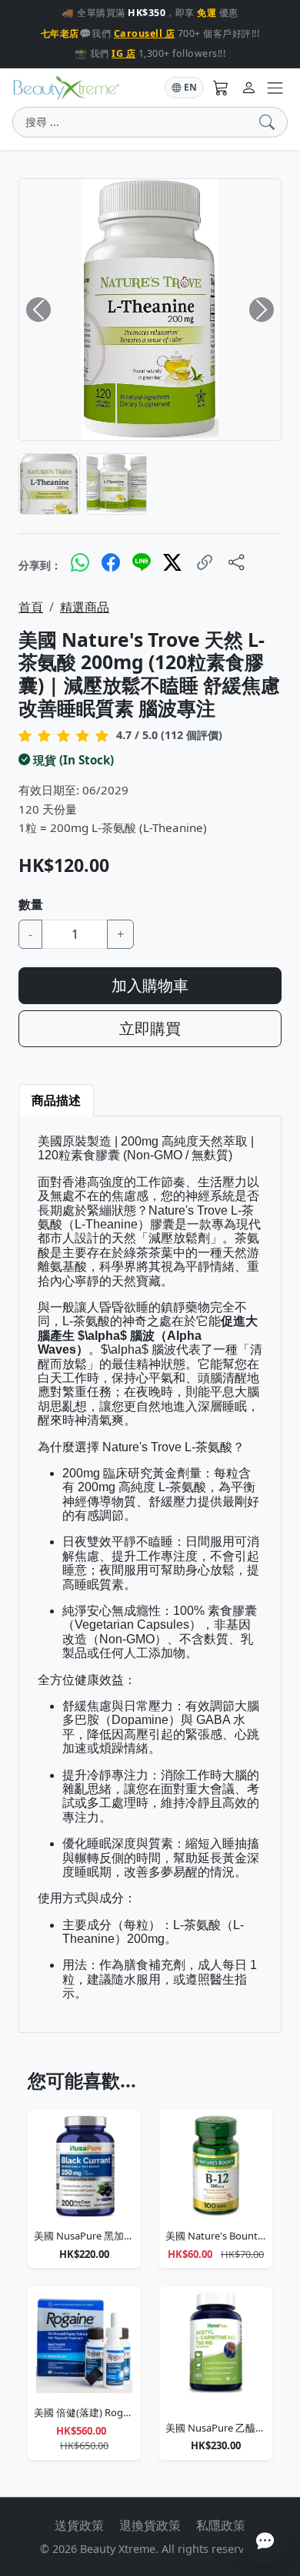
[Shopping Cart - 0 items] (221, 88)
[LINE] (142, 562)
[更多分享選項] (237, 563)
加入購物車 (150, 985)
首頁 (31, 607)
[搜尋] (270, 122)
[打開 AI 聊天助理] (265, 2541)
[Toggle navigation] (275, 88)
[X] (172, 562)
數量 (31, 904)
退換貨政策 (150, 2525)
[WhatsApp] (80, 562)
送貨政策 (79, 2525)
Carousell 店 (145, 33)
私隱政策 (221, 2525)
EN (190, 87)
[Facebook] (111, 562)
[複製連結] (205, 563)
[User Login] (248, 88)
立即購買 (150, 1028)
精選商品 (85, 607)
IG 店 (123, 53)
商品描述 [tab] (56, 1100)
